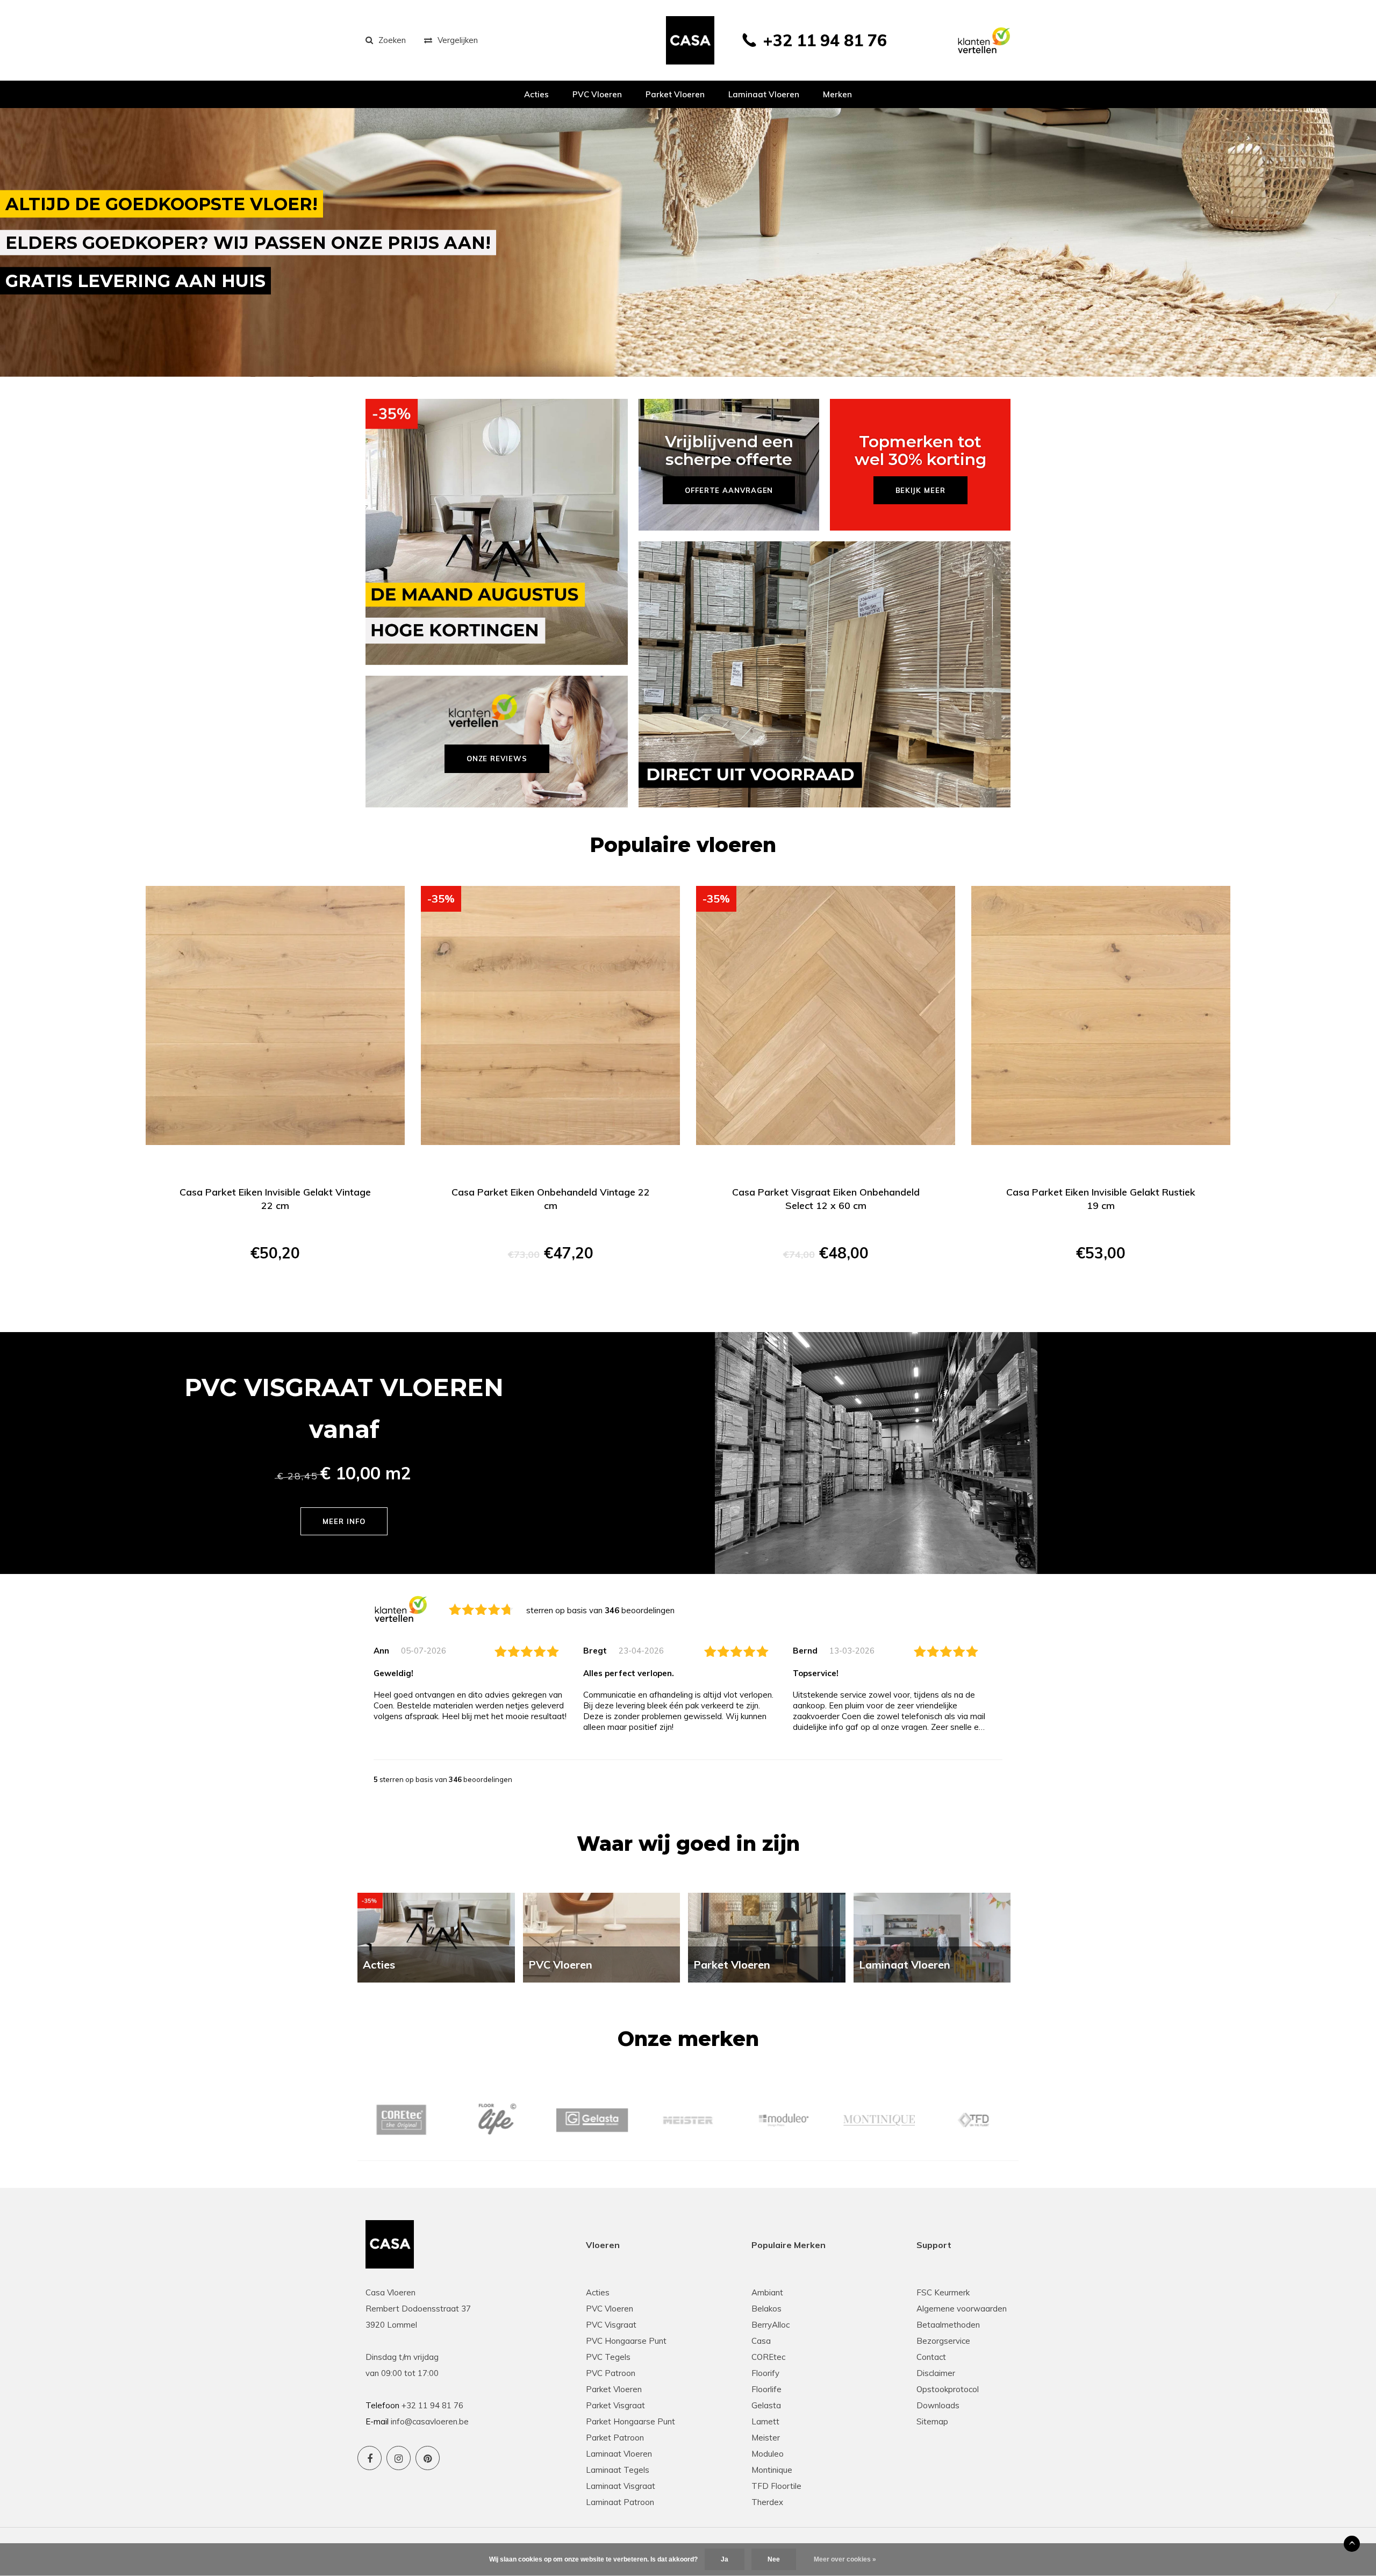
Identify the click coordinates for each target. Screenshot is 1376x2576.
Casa (761, 2341)
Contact (931, 2357)
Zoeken (392, 40)
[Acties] (436, 1937)
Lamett (765, 2421)
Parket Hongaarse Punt (630, 2421)
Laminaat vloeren (764, 94)
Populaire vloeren (683, 845)
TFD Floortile (776, 2486)
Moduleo (768, 2454)
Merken (837, 94)
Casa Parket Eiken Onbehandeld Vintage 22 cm (551, 1199)
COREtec (768, 2357)
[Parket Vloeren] (767, 1937)
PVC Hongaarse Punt (626, 2341)
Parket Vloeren (614, 2389)
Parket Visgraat (615, 2405)
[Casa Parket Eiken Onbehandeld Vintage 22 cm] (550, 1015)
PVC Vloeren (597, 94)
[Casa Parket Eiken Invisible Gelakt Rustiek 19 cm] (1101, 1015)
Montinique (772, 2470)
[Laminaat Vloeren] (932, 1937)
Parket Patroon (615, 2438)
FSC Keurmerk (943, 2292)
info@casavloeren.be (430, 2421)
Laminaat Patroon (620, 2502)
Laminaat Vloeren (619, 2454)
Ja (725, 2559)
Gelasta (766, 2405)
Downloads (938, 2405)
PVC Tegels (608, 2357)
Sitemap (932, 2421)
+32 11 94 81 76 (825, 40)
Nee (774, 2559)
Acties (536, 94)
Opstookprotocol (948, 2389)
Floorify (765, 2373)
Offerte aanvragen (275, 1291)
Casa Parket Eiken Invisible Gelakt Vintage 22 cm (275, 1199)
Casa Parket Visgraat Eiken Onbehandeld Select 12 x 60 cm (826, 1199)
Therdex (767, 2502)
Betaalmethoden (948, 2325)
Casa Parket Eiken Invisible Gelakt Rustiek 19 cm (1101, 1199)
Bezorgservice (943, 2341)
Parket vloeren (675, 94)
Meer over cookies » (845, 2559)
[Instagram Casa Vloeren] (399, 2458)
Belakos (766, 2309)
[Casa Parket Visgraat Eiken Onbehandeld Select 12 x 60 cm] (826, 1015)
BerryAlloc (771, 2325)
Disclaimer (936, 2373)
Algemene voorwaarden (962, 2309)
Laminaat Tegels (618, 2470)
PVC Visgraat (611, 2325)
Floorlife (766, 2389)
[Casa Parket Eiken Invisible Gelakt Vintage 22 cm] (275, 1015)
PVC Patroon (611, 2373)
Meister (766, 2438)
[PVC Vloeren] (602, 1937)
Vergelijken (458, 40)
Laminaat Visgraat (621, 2486)
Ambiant (767, 2292)
